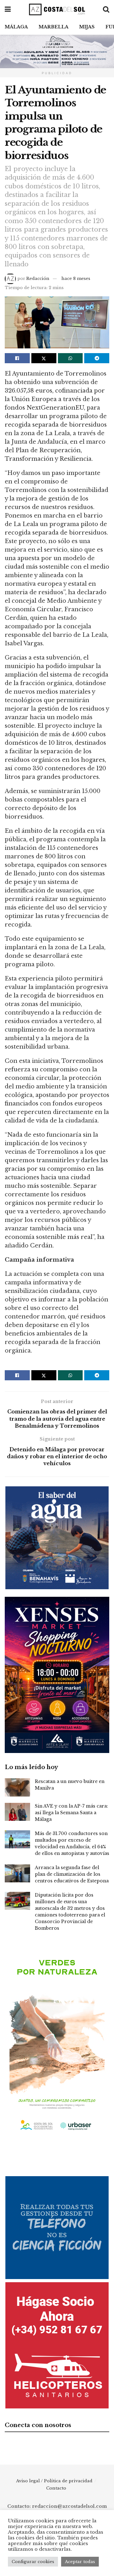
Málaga (16, 27)
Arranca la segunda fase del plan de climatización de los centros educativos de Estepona (72, 1874)
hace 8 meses (76, 278)
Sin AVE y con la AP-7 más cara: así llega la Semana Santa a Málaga (71, 1813)
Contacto (56, 2488)
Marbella (54, 27)
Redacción (38, 278)
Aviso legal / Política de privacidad (54, 2481)
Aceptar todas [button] (80, 2562)
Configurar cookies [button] (33, 2562)
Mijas (87, 27)
